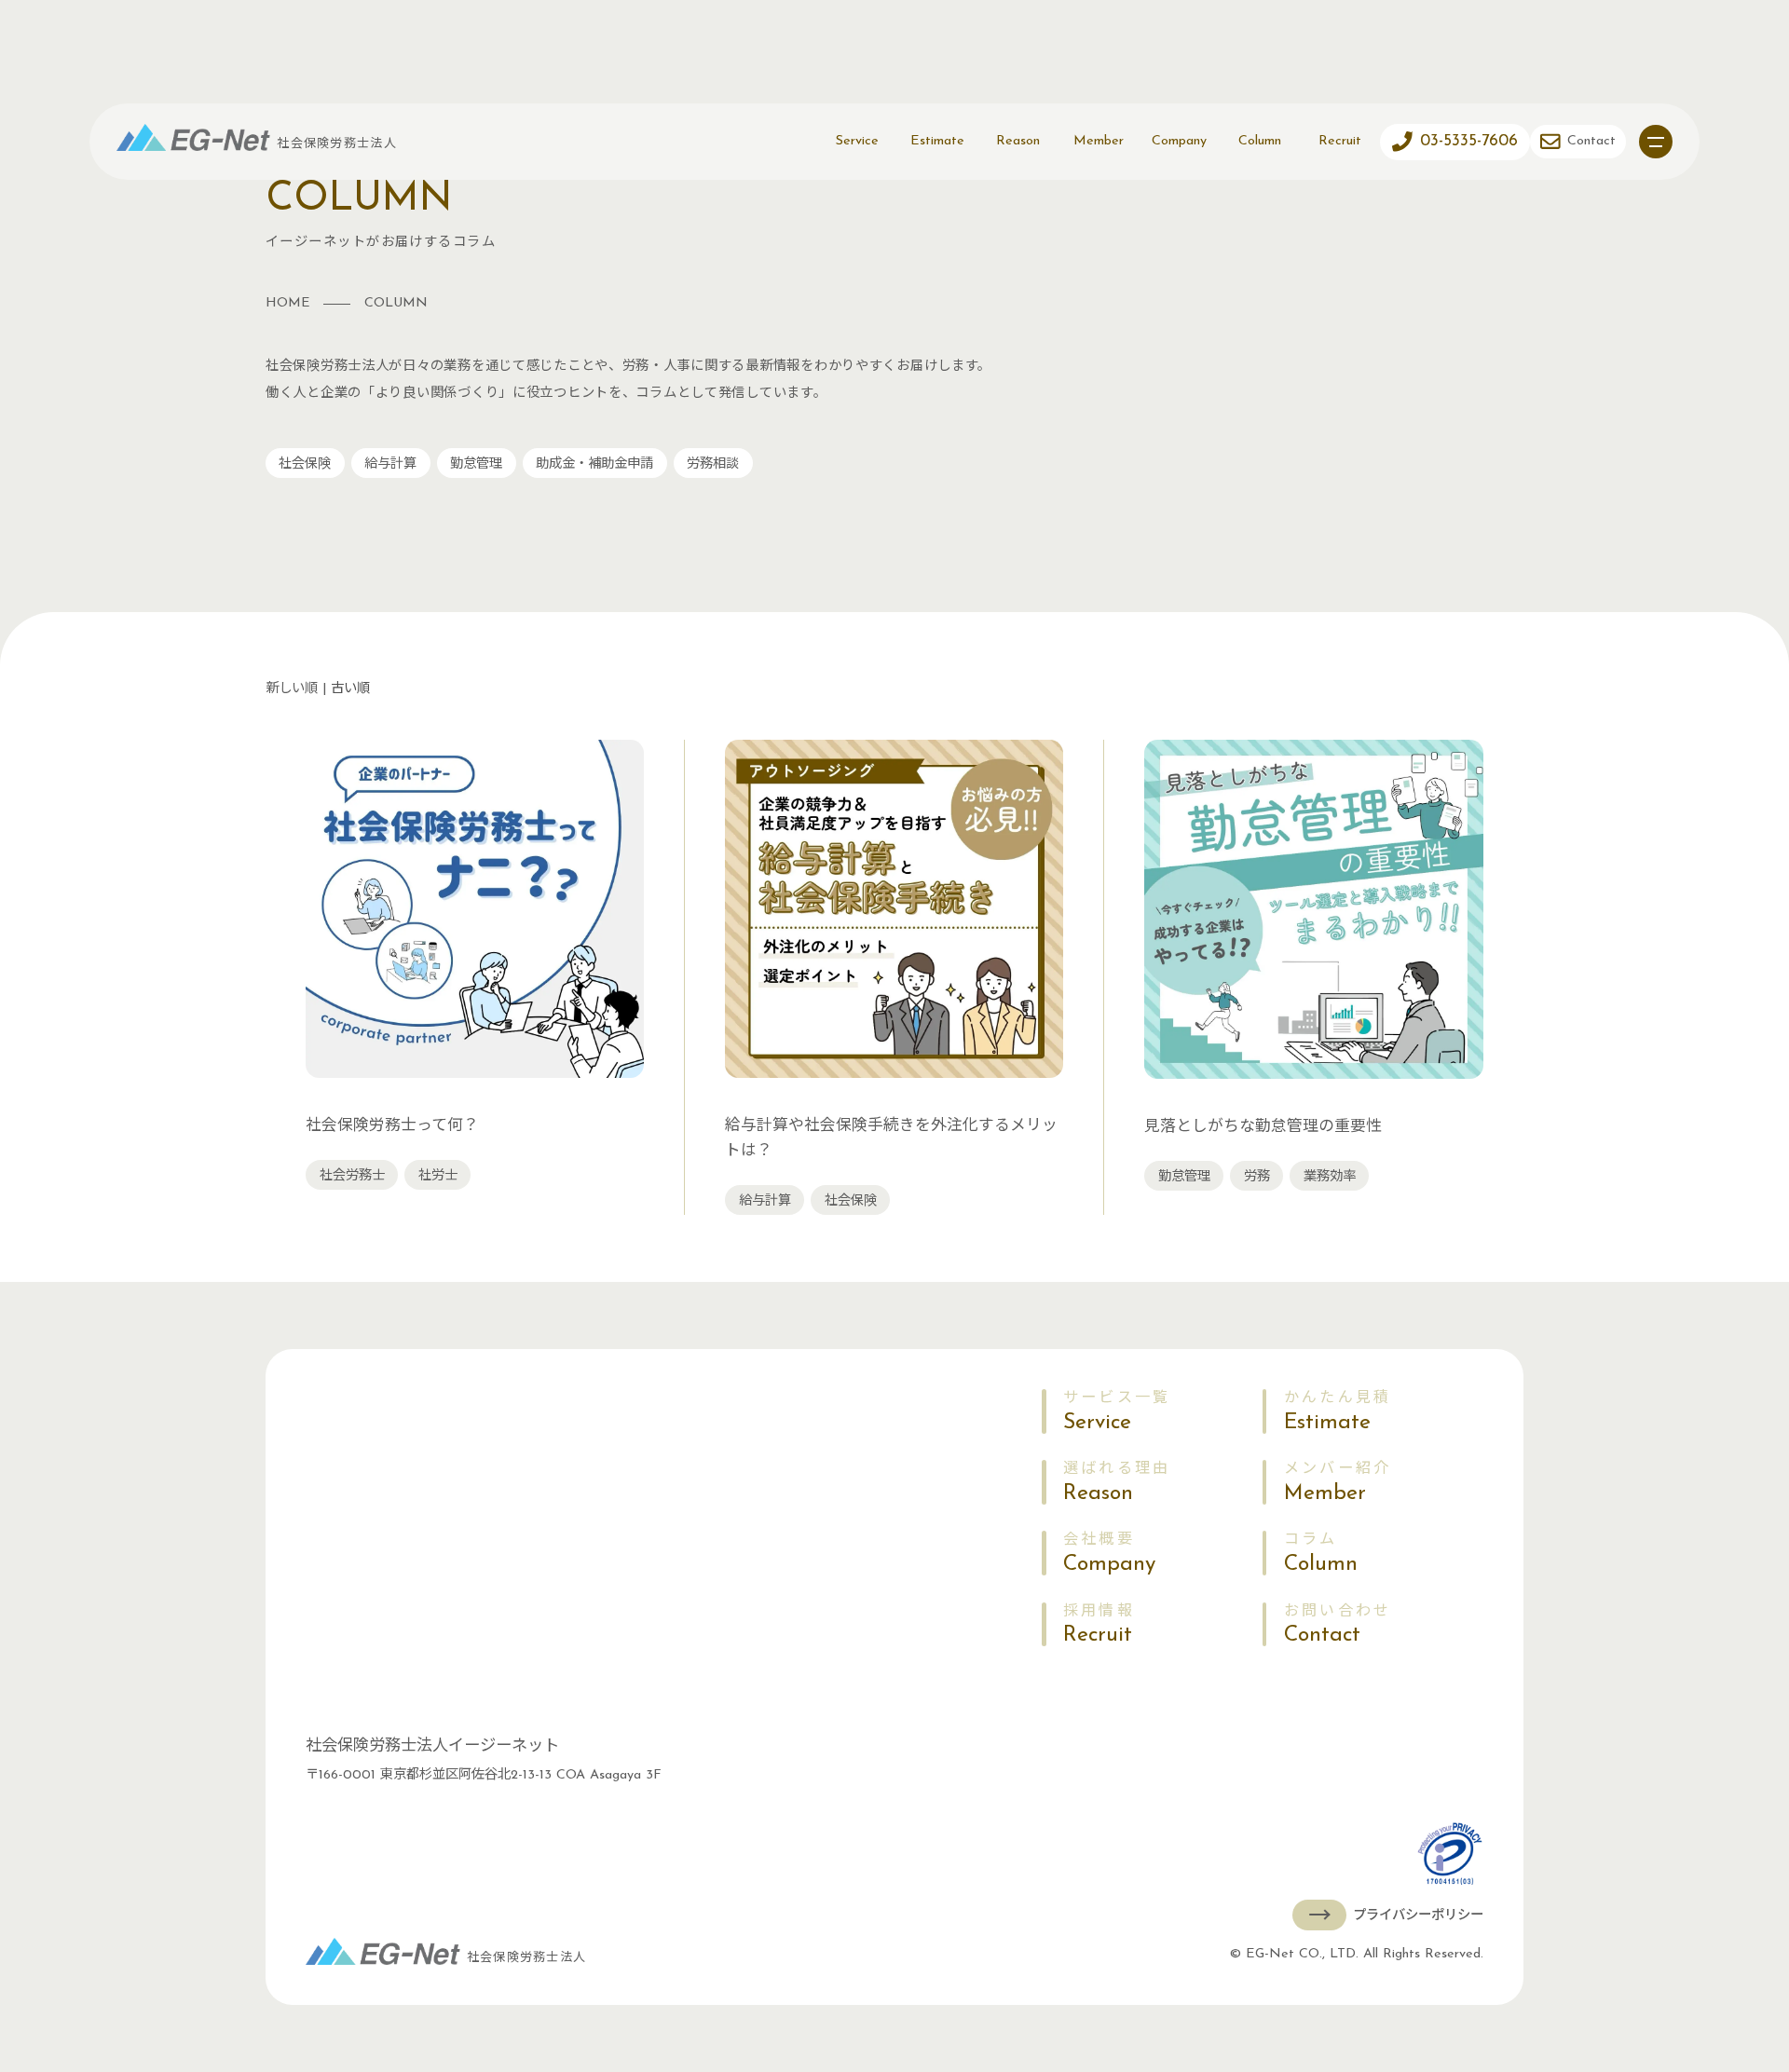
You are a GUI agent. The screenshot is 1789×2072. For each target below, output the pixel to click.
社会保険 (305, 464)
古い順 (350, 689)
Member (1099, 141)
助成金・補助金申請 (594, 464)
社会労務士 (352, 1176)
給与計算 (390, 464)
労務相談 (713, 464)
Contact (1338, 1625)
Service (857, 141)
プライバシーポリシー (1418, 1916)
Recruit (1340, 141)
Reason (1018, 141)
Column (1260, 141)
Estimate (937, 141)
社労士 (438, 1176)
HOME (288, 303)
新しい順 (292, 689)
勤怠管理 (476, 464)
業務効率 (1330, 1177)
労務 (1257, 1177)
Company (1179, 141)
